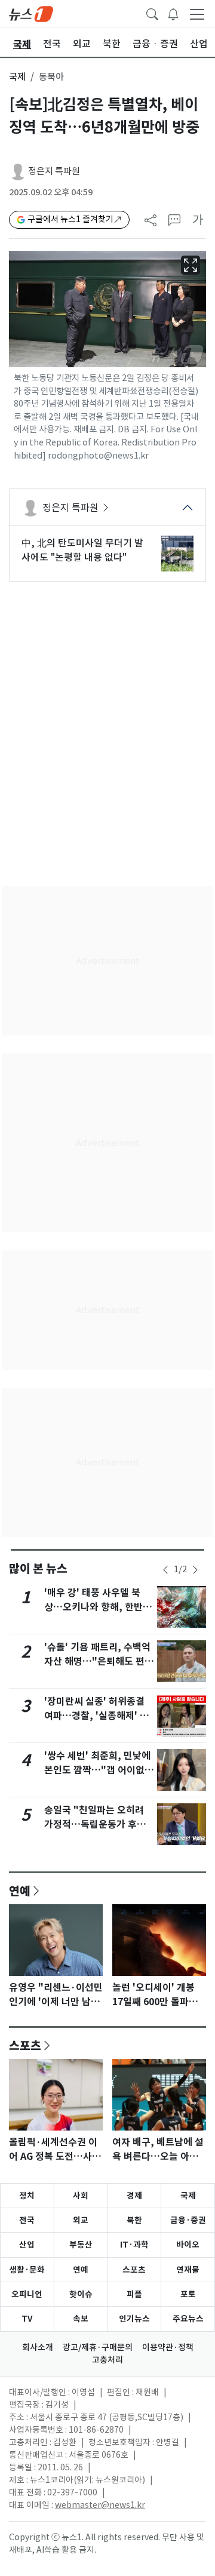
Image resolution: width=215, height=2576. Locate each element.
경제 (134, 2196)
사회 (81, 2196)
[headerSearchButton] (152, 13)
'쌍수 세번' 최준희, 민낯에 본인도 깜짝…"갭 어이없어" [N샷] (97, 1770)
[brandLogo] (31, 13)
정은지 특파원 (54, 171)
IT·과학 (134, 2245)
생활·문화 (27, 2270)
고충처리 (107, 2360)
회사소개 (38, 2347)
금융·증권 (188, 2220)
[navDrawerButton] (197, 14)
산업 (27, 2245)
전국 (27, 2220)
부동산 (81, 2245)
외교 (81, 2220)
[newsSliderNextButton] (195, 1570)
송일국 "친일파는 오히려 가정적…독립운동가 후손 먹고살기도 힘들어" (95, 1825)
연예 (20, 1890)
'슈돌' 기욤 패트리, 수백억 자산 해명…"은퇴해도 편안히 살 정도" (99, 1662)
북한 (134, 2220)
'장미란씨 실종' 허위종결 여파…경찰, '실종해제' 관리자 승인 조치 (96, 1716)
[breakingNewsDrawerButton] (173, 13)
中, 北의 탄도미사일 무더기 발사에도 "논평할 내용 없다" (82, 550)
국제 (17, 77)
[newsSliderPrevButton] (165, 1570)
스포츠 (25, 2045)
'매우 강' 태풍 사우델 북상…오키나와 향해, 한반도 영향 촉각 (98, 1607)
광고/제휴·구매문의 (98, 2347)
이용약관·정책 (168, 2347)
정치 (27, 2196)
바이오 (188, 2245)
